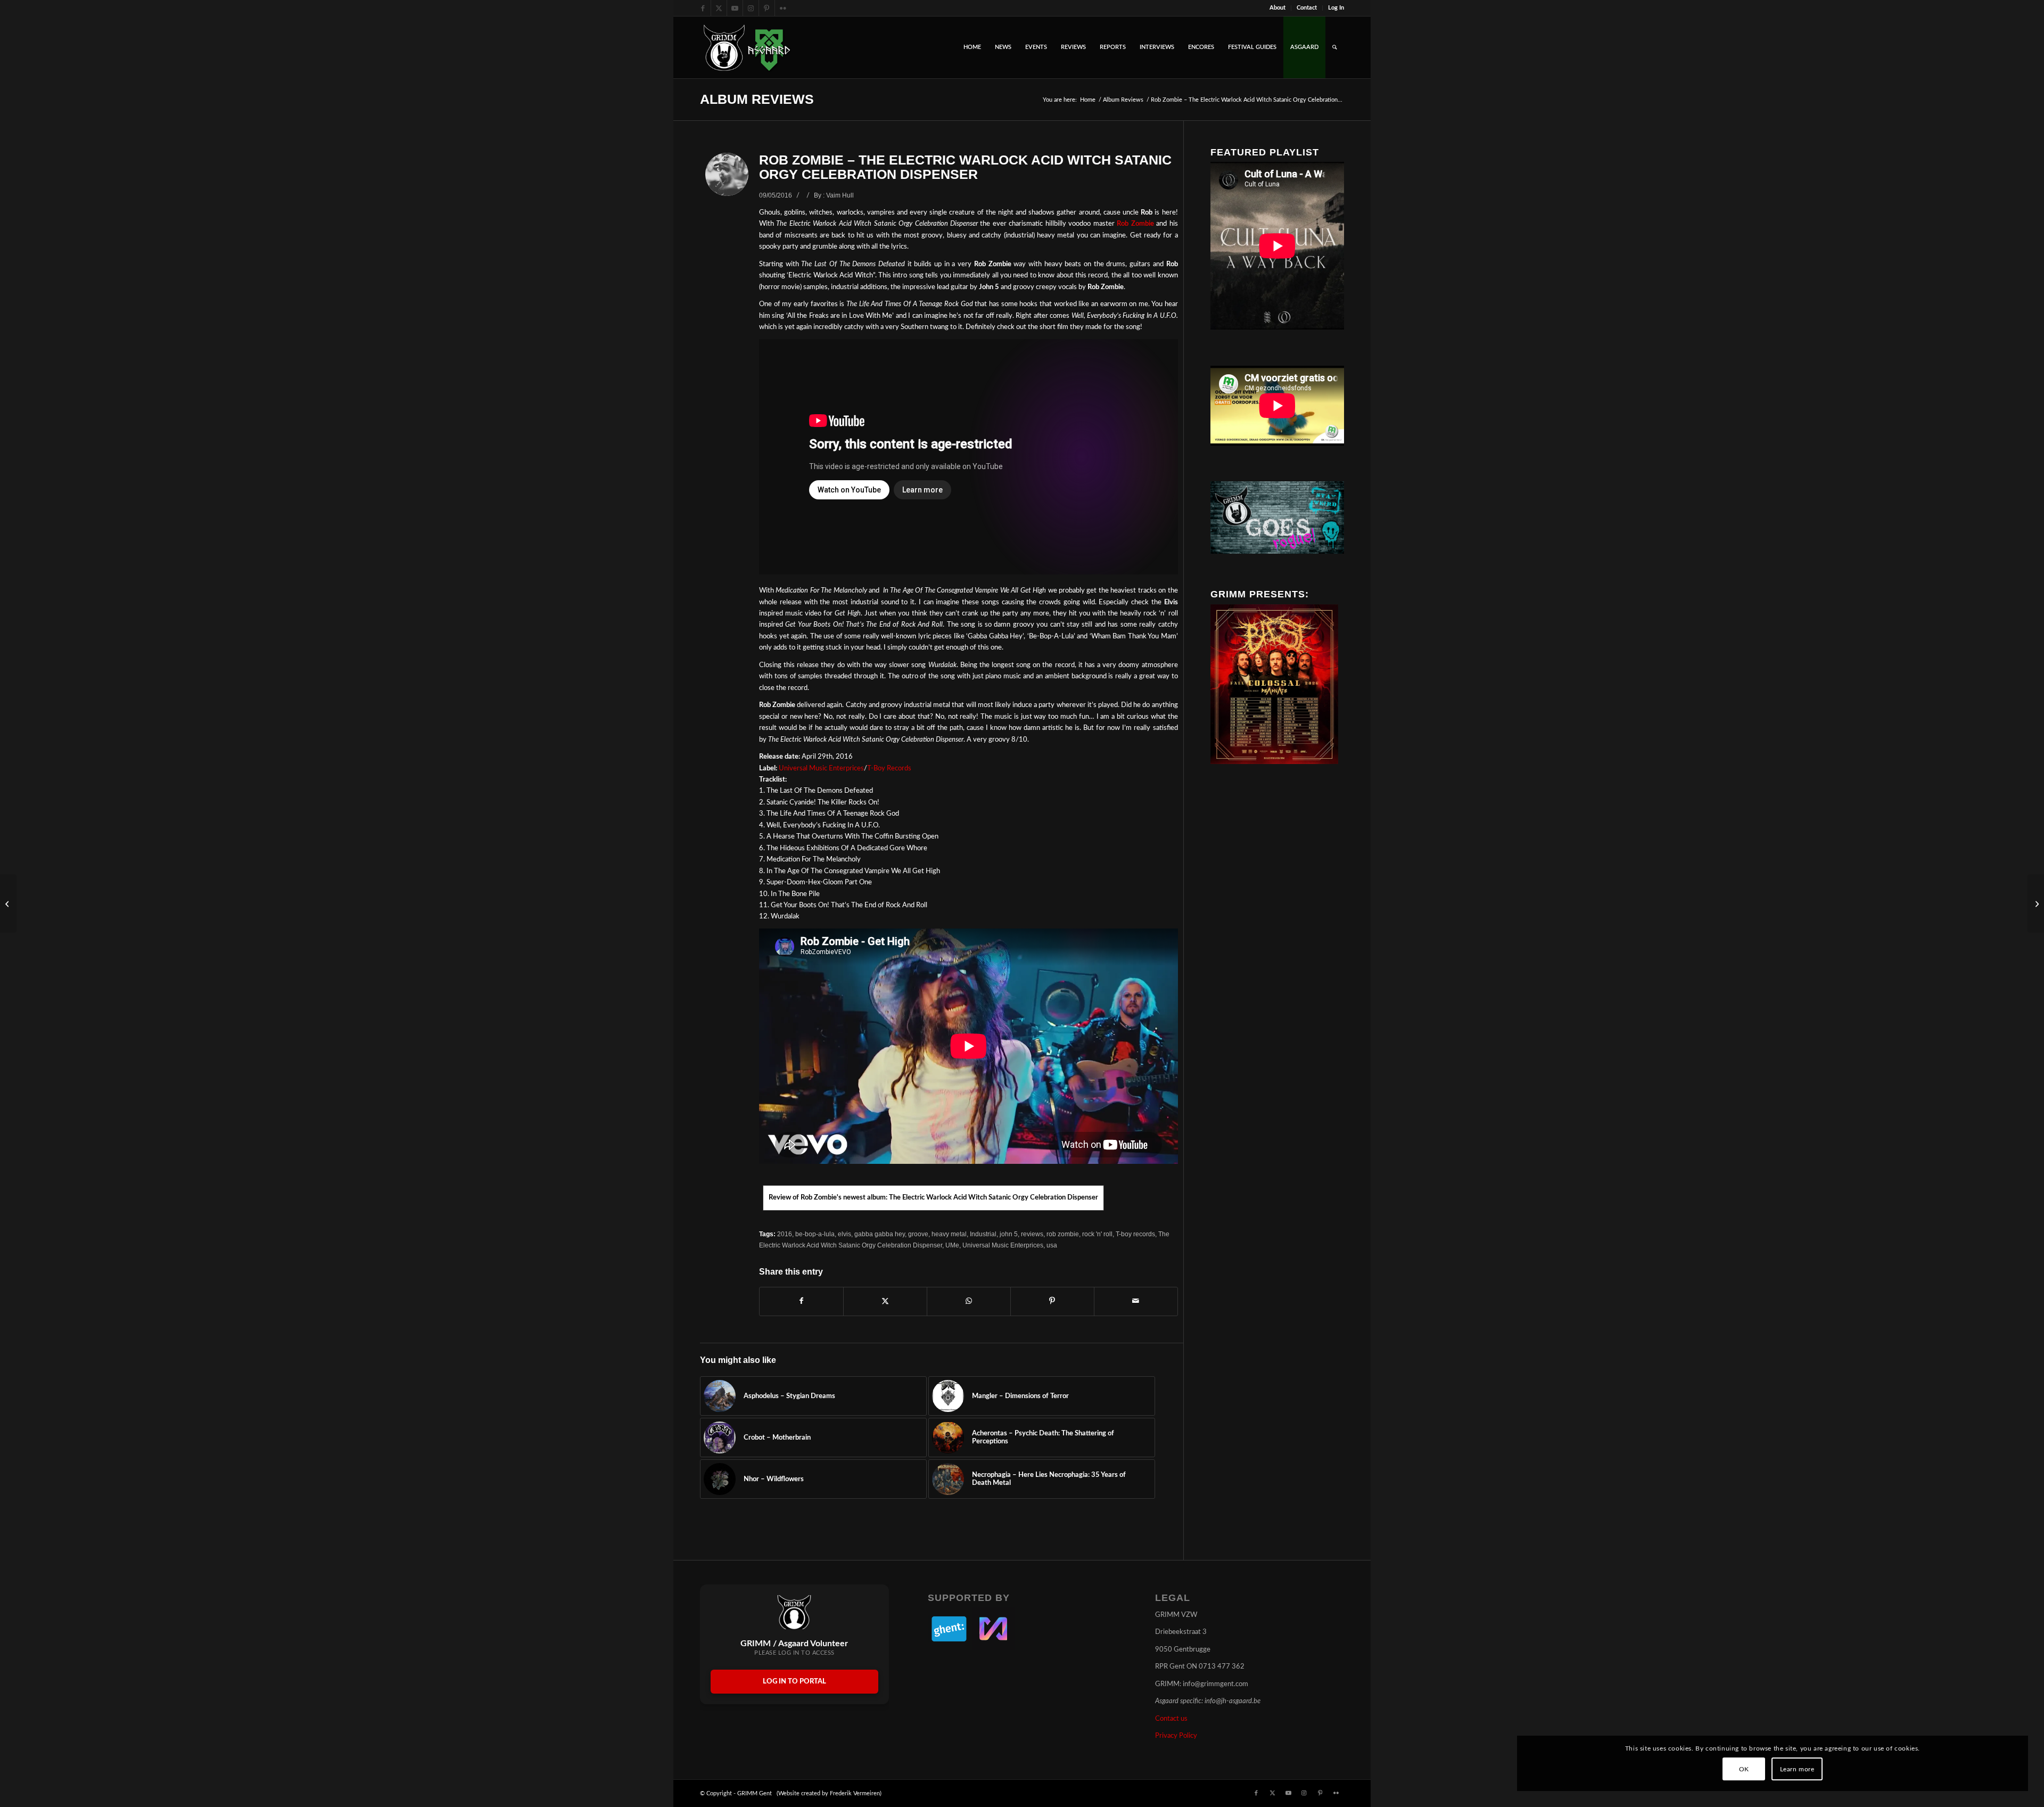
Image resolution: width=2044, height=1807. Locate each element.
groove (918, 1234)
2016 (785, 1234)
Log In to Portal (794, 1682)
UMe (952, 1245)
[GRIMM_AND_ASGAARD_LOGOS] (747, 47)
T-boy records (1135, 1234)
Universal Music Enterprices (821, 769)
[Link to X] (719, 8)
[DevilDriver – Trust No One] (2036, 904)
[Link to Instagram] (751, 8)
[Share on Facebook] (801, 1301)
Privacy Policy (1176, 1736)
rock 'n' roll (1097, 1234)
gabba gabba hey (880, 1234)
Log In (1336, 8)
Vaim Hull (840, 195)
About (1278, 8)
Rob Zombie (1135, 224)
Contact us (1171, 1719)
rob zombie (1063, 1234)
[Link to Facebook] (703, 8)
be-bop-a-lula (815, 1234)
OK (1744, 1769)
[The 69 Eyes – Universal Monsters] (8, 904)
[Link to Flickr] (783, 8)
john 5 (1009, 1234)
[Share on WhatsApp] (969, 1301)
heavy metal (949, 1234)
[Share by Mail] (1136, 1301)
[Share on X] (885, 1301)
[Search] (1335, 47)
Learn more (1797, 1769)
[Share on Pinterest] (1052, 1301)
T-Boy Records (889, 769)
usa (1052, 1245)
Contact (1307, 8)
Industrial (983, 1234)
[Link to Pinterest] (767, 8)
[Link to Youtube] (735, 8)
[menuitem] (1278, 8)
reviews (1032, 1234)
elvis (844, 1234)
